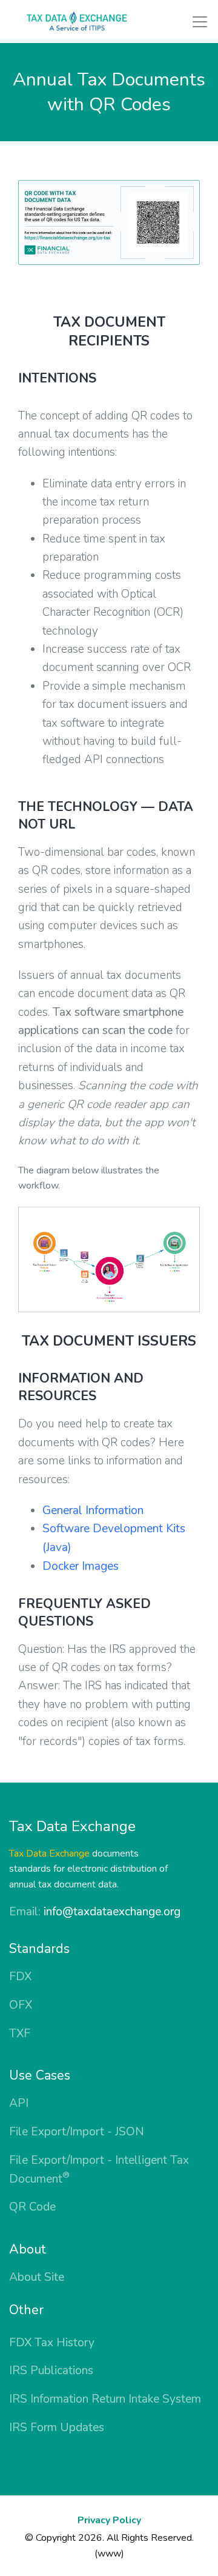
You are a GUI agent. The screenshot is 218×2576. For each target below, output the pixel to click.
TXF (20, 2034)
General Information (93, 1510)
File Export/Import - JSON (77, 2132)
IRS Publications (51, 2371)
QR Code (32, 2207)
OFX (21, 2005)
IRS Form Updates (57, 2428)
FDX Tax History (52, 2343)
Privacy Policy (109, 2520)
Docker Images (81, 1566)
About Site (37, 2277)
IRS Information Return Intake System (105, 2399)
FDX (20, 1977)
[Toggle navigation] (200, 22)
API (19, 2103)
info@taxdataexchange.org (112, 1912)
